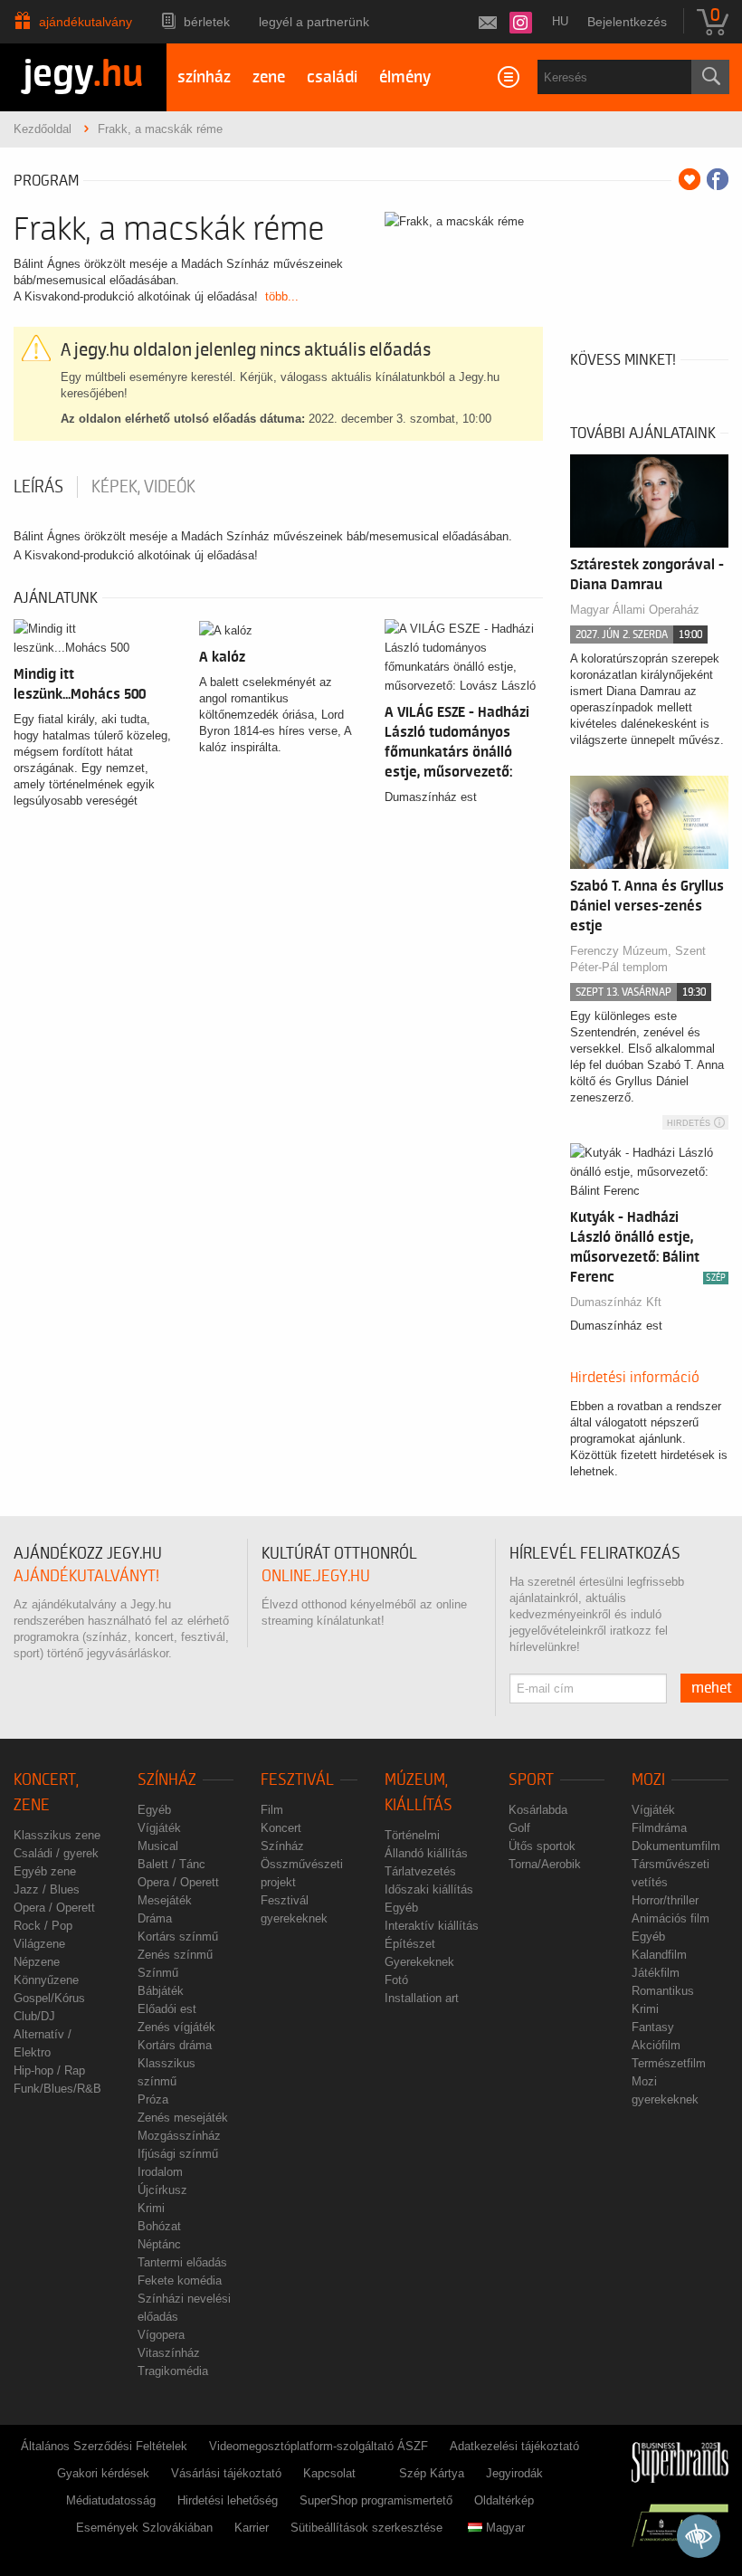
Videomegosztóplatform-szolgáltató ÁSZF (319, 2446)
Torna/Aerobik (545, 1864)
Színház (167, 1780)
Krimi (151, 2208)
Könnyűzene (46, 1980)
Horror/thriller (665, 1900)
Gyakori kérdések (103, 2473)
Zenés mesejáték (183, 2118)
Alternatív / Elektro (43, 2043)
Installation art (422, 1998)
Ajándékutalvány (86, 22)
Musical (158, 1846)
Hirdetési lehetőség (228, 2500)
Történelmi (412, 1835)
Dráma (155, 1918)
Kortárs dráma (175, 2045)
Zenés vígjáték (176, 2027)
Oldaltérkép (504, 2500)
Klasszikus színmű (166, 2072)
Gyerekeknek (419, 1962)
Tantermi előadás (182, 2262)
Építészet (410, 1944)
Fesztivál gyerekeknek (294, 1909)
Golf (519, 1828)
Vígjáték (159, 1828)
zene (269, 77)
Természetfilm (669, 2063)
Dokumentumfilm (676, 1846)
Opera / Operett (54, 1908)
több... (282, 296)
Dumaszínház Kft (616, 1302)
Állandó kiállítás (426, 1853)
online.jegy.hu (316, 1576)
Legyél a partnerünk (314, 22)
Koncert (281, 1828)
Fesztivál (297, 1780)
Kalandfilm (659, 1955)
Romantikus (663, 1991)
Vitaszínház (169, 2353)
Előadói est (167, 2009)
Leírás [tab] (38, 487)
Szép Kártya (432, 2473)
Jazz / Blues (47, 1889)
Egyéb (154, 1810)
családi (332, 77)
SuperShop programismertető (376, 2500)
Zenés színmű (175, 1955)
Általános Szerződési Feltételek (104, 2446)
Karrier (252, 2528)
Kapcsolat (329, 2473)
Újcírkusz (162, 2190)
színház (204, 77)
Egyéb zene (45, 1871)
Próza (153, 2099)
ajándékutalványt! (86, 1576)
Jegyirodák (514, 2473)
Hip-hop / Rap (49, 2070)
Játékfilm (656, 1973)
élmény (405, 77)
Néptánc (159, 2244)
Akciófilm (656, 2045)
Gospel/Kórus (49, 1998)
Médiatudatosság (111, 2500)
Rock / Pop (43, 1926)
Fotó (396, 1980)
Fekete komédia (180, 2280)
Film (272, 1810)
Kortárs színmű (178, 1937)
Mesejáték (165, 1900)
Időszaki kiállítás (429, 1889)
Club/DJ (34, 2016)
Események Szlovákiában (144, 2528)
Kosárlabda (538, 1810)
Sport (531, 1780)
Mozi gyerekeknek (665, 2090)
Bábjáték (161, 1991)
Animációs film (671, 1918)
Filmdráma (659, 1828)
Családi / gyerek (56, 1853)
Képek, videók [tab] (143, 487)
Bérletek (207, 22)
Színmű (158, 1973)
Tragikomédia (173, 2371)
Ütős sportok (542, 1846)
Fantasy (653, 2027)
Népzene (37, 1962)
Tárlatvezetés (420, 1871)
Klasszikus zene (57, 1835)
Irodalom (160, 2172)
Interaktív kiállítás (432, 1926)
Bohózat (159, 2226)
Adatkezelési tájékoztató (514, 2446)
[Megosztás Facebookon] (718, 179)
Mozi (648, 1780)
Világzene (39, 1944)
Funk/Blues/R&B (57, 2089)
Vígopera (161, 2335)
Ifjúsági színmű (178, 2154)
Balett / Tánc (171, 1864)
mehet (712, 1688)
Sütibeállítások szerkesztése (366, 2528)
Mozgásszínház (179, 2136)
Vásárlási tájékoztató (226, 2473)
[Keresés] (710, 77)
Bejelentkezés (627, 22)
